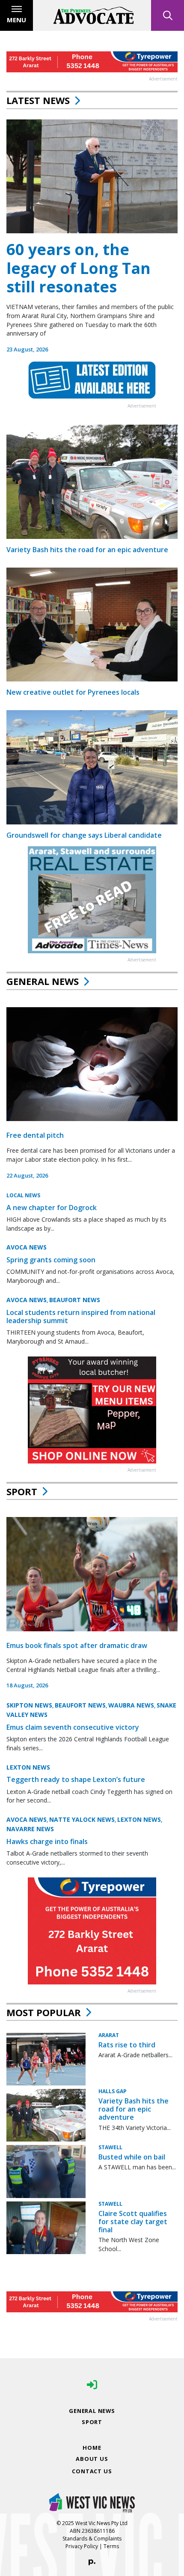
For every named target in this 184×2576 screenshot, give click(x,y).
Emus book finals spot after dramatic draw (77, 1645)
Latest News (38, 100)
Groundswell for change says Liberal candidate (84, 835)
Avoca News (27, 1247)
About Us (92, 2459)
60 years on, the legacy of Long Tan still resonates (79, 268)
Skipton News (29, 1705)
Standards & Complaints (92, 2539)
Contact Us (92, 2471)
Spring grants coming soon (51, 1260)
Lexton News (28, 1767)
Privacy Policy (82, 2546)
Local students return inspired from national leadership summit (81, 1316)
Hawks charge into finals (47, 1841)
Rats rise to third (127, 2045)
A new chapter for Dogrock (52, 1208)
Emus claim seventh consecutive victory (73, 1727)
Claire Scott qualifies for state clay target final (133, 2222)
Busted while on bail (132, 2157)
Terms (111, 2546)
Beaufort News (75, 1300)
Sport (22, 1491)
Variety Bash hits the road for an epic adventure (87, 550)
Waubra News (131, 1705)
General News (43, 981)
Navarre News (30, 1829)
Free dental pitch (35, 1135)
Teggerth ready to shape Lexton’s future (76, 1779)
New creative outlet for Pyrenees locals (73, 692)
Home (92, 2448)
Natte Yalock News (82, 1819)
